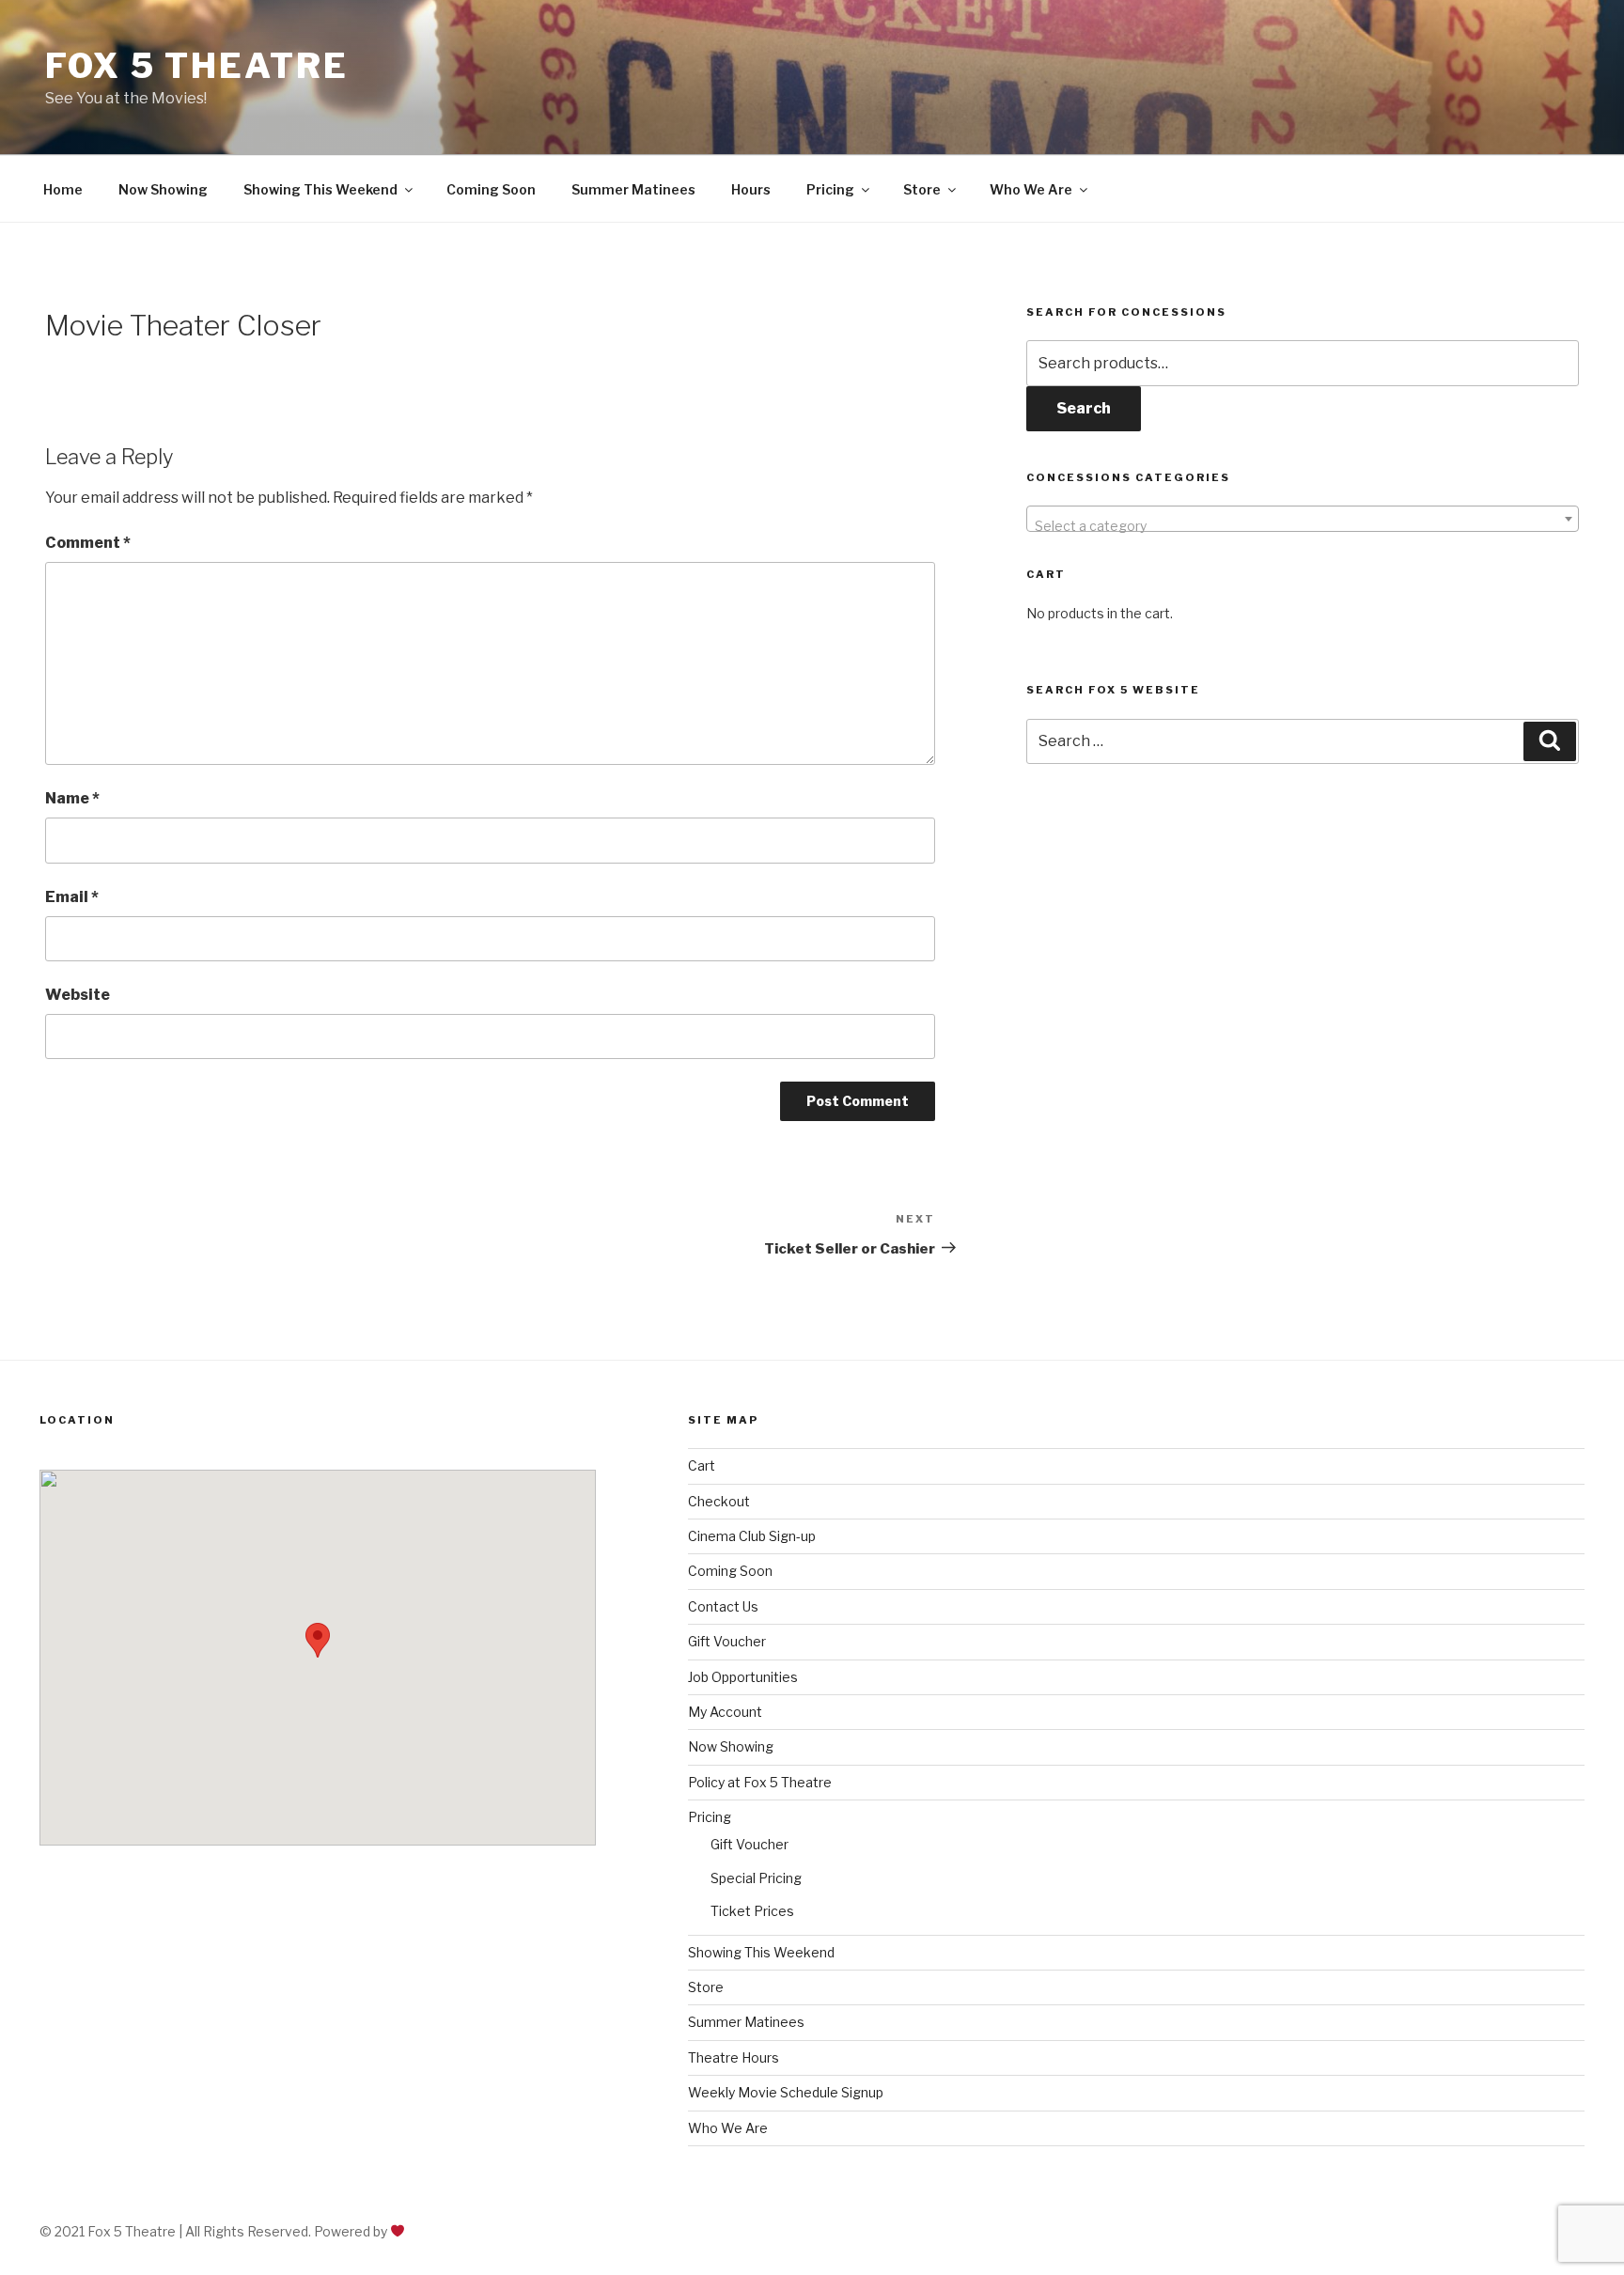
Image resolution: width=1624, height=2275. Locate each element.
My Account (725, 1712)
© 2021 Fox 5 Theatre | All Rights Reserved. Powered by (215, 2231)
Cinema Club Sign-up (752, 1536)
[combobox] (1303, 519)
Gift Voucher (727, 1641)
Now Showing (163, 189)
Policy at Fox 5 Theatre (760, 1782)
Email (72, 897)
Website (78, 995)
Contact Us (723, 1606)
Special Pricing (756, 1878)
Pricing (830, 189)
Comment (88, 543)
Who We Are (1031, 189)
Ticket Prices (752, 1911)
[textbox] (1303, 526)
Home (63, 189)
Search (1084, 408)
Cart (702, 1465)
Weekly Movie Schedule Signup (786, 2092)
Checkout (719, 1501)
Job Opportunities (743, 1677)
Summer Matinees (633, 189)
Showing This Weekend (320, 189)
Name (72, 798)
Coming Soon (491, 189)
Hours (751, 189)
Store (922, 189)
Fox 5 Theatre (196, 66)
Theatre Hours (734, 2057)
